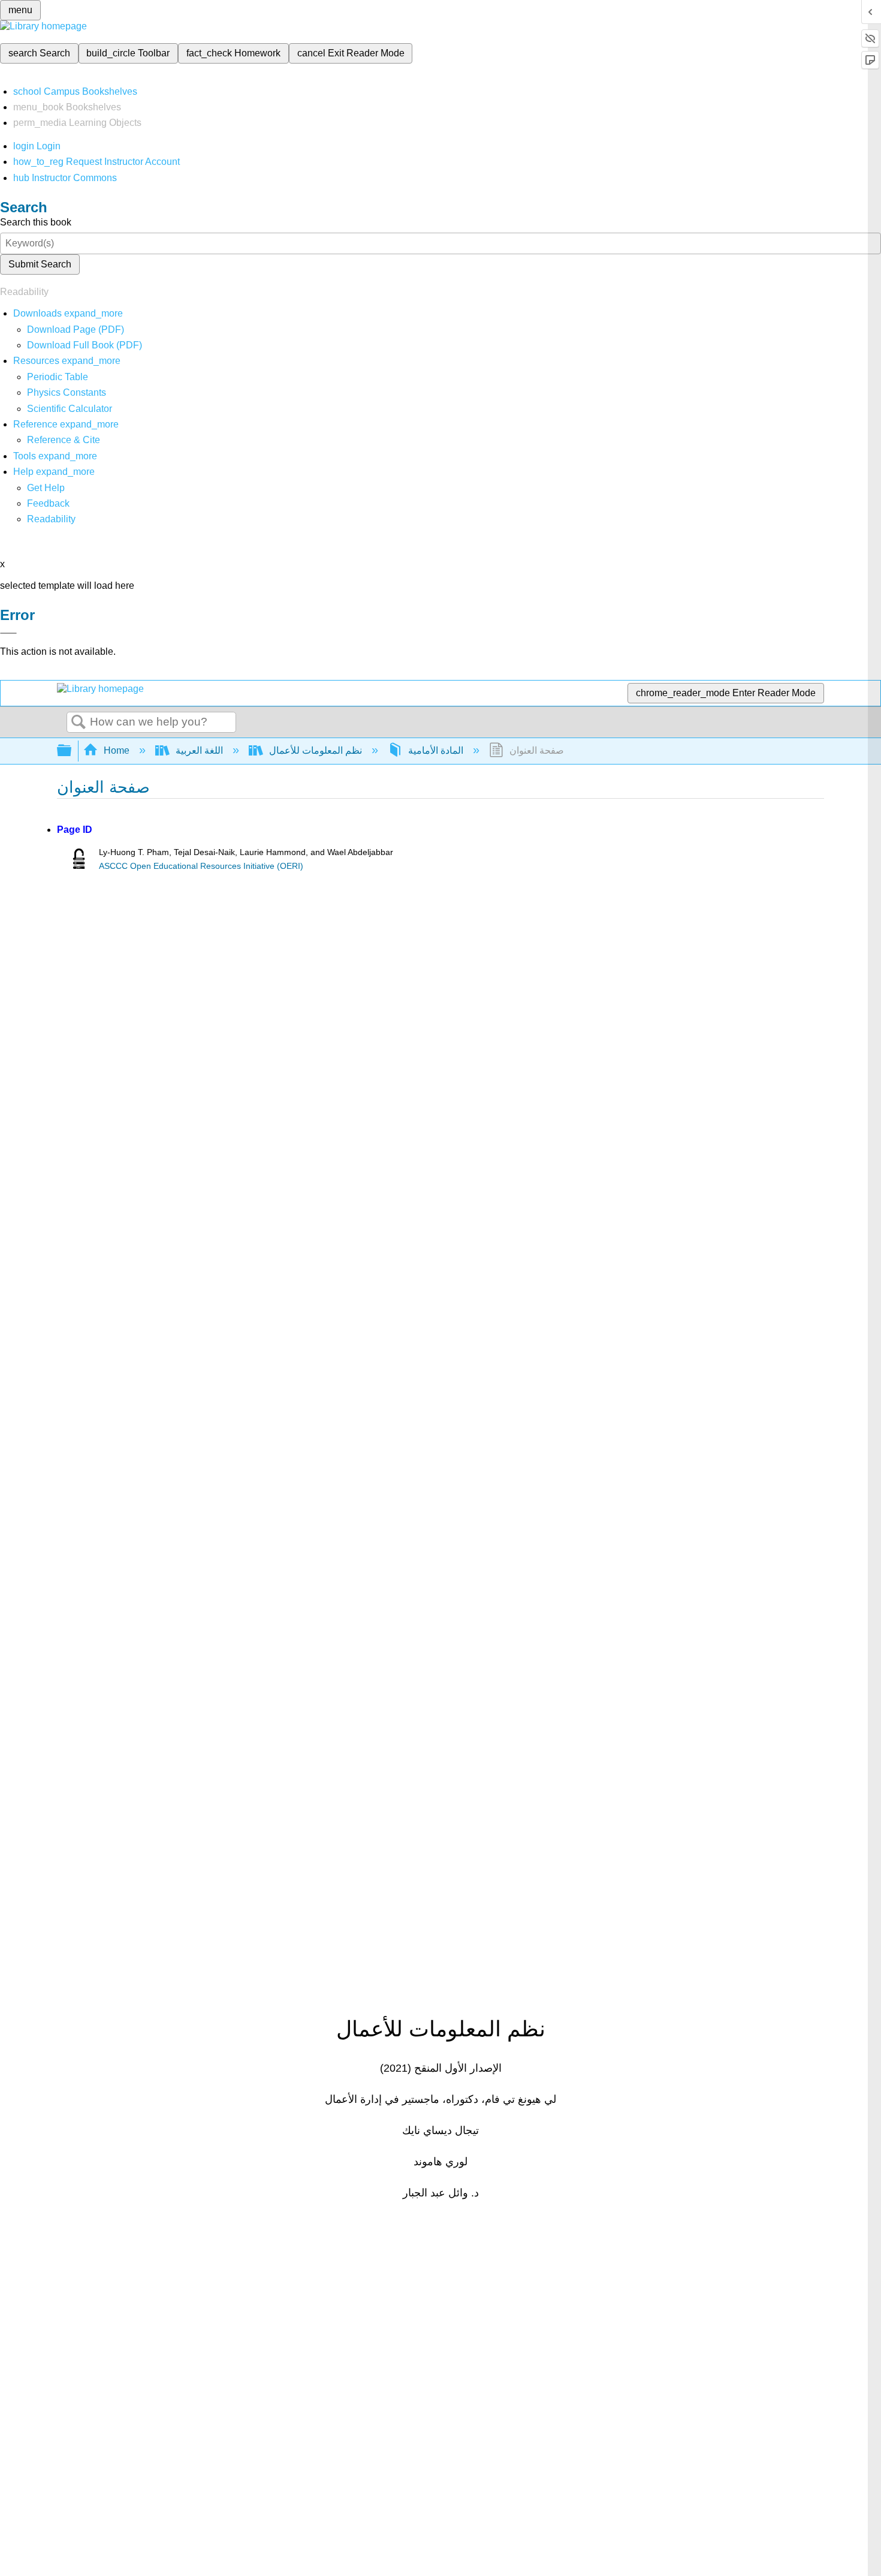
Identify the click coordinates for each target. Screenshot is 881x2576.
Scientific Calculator (70, 409)
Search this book (36, 222)
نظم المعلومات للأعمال (316, 750)
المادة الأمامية (436, 750)
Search (79, 723)
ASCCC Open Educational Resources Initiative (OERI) (201, 866)
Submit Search (40, 264)
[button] (48, 503)
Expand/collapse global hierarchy (72, 751)
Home (117, 750)
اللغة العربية (199, 750)
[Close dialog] (8, 633)
